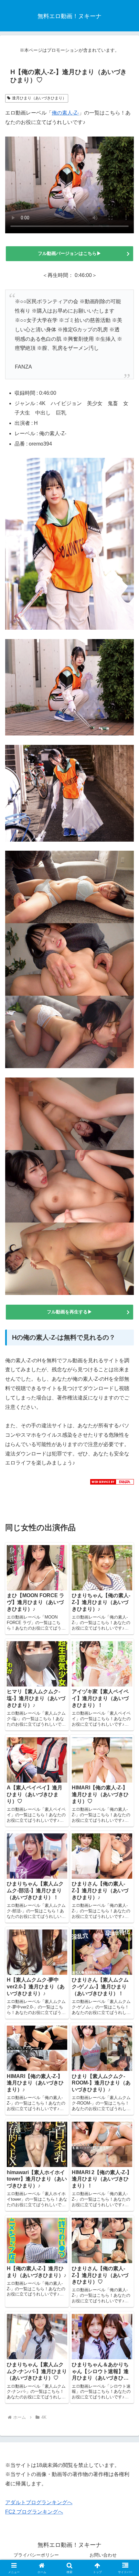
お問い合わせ (103, 2555)
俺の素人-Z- (65, 113)
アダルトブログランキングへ (39, 2502)
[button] (126, 1479)
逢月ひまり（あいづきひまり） (39, 98)
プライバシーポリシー (36, 2555)
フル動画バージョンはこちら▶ (72, 253)
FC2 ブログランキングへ (34, 2512)
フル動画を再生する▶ (69, 1312)
